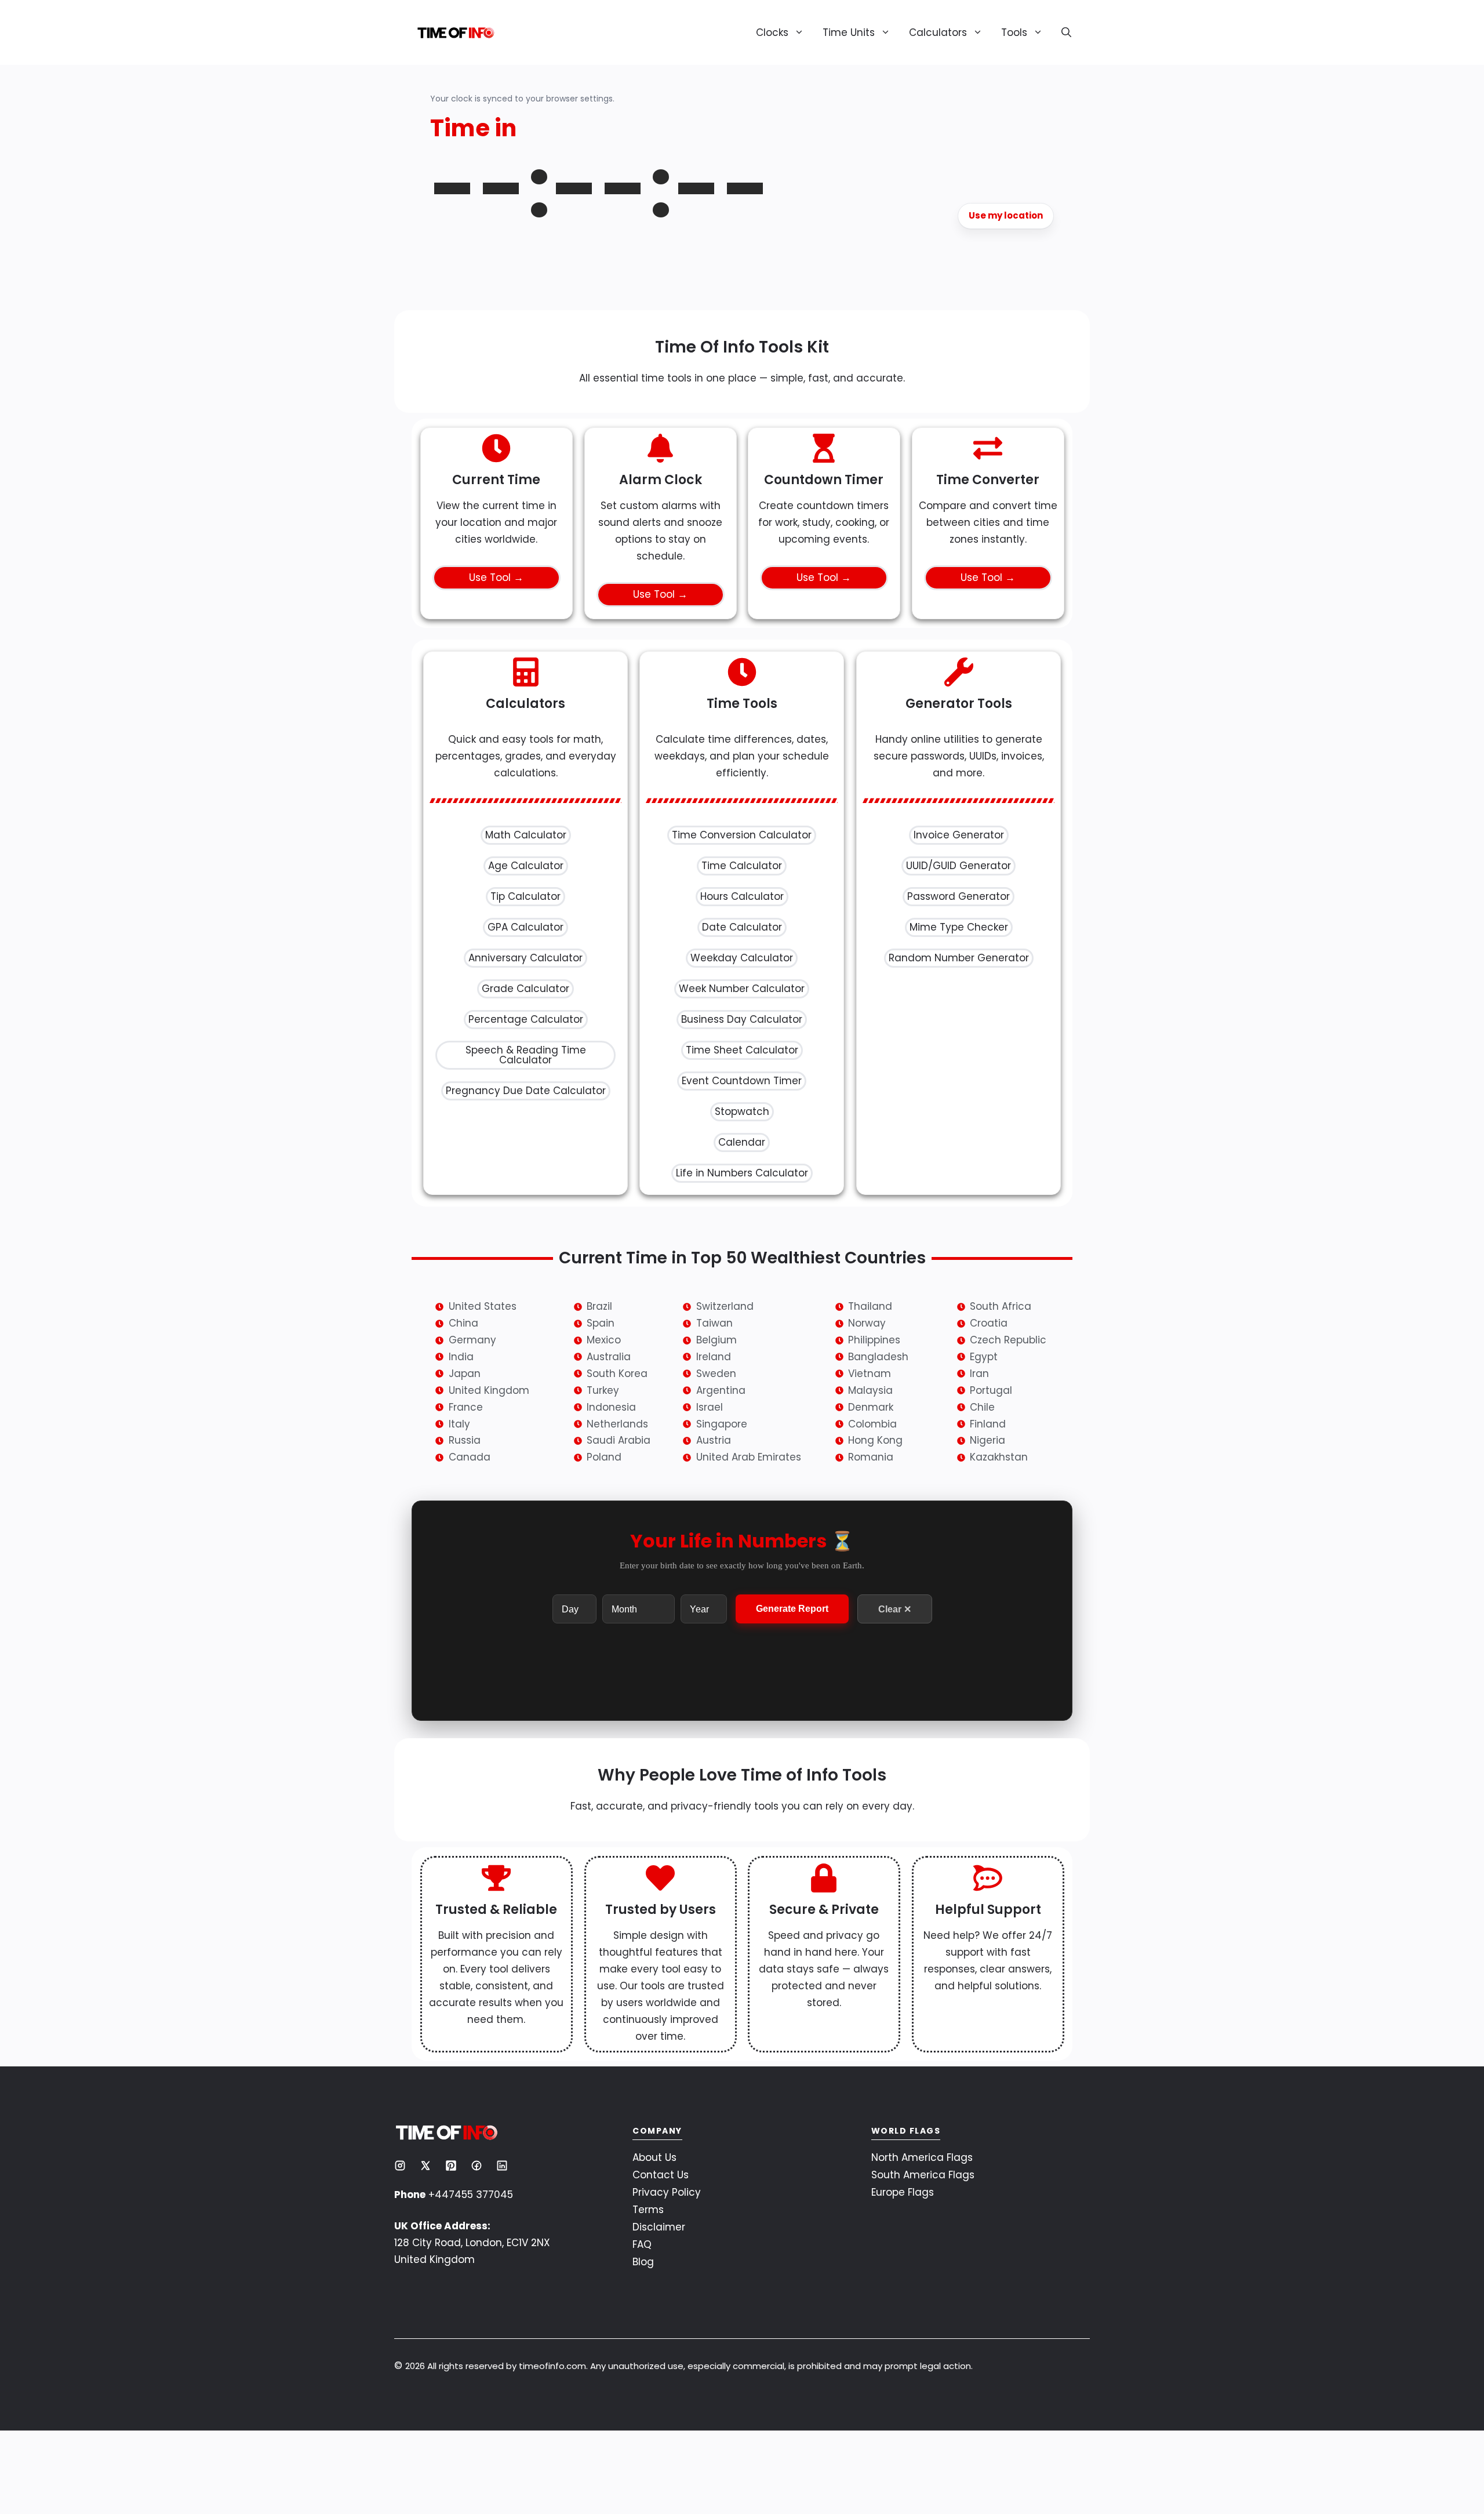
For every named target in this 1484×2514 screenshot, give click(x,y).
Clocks (772, 32)
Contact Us (661, 2379)
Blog (643, 2466)
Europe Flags (903, 2397)
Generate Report (792, 1814)
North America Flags (922, 2362)
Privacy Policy (667, 2397)
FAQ (642, 2449)
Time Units (849, 32)
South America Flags (923, 2379)
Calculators (938, 32)
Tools (1014, 32)
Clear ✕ (895, 1814)
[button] (1062, 32)
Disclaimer (659, 2432)
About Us (654, 2362)
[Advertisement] (742, 410)
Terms (648, 2414)
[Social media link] (400, 2370)
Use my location (1006, 215)
